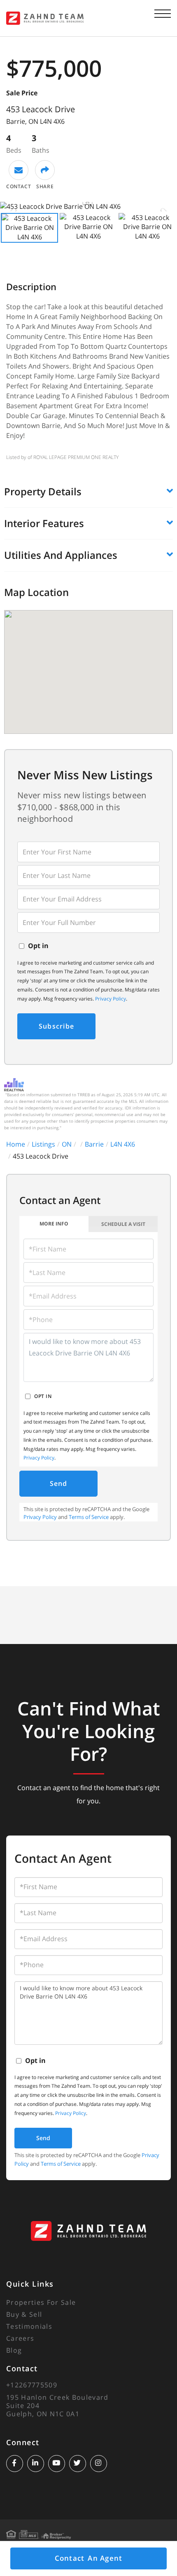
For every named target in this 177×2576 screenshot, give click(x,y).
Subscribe (56, 1026)
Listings (43, 1144)
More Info (54, 1224)
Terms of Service (89, 1517)
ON (67, 1144)
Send (59, 1483)
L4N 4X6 (123, 1144)
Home (16, 1144)
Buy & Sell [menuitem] (24, 2314)
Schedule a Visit (123, 1224)
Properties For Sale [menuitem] (41, 2302)
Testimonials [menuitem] (29, 2326)
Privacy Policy (111, 999)
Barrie (94, 1144)
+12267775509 (32, 2385)
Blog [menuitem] (14, 2350)
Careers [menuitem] (20, 2338)
